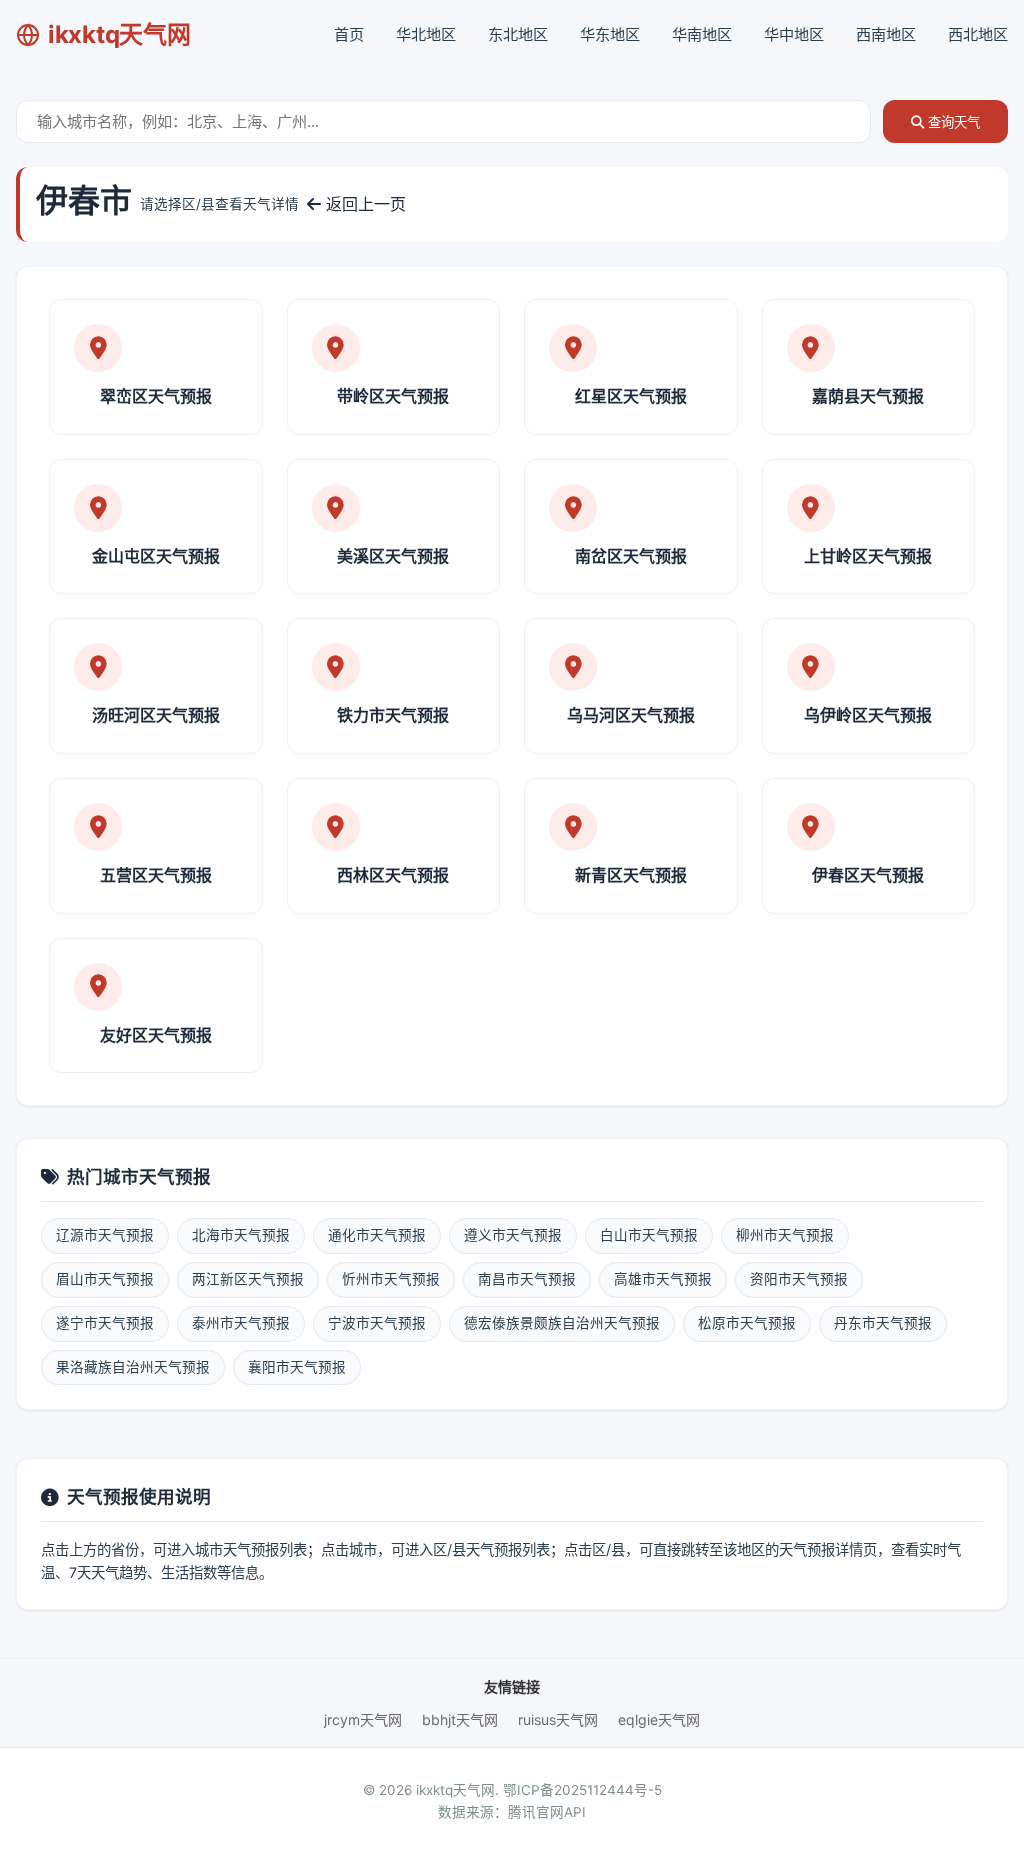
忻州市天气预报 (391, 1279)
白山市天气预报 (649, 1235)
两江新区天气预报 (248, 1279)
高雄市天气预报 (663, 1279)
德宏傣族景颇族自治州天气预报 (562, 1323)
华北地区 (426, 34)
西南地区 (886, 34)
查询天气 (952, 122)
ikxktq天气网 (119, 34)
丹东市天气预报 (883, 1323)
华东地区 (610, 34)
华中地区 (794, 34)
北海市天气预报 (241, 1235)
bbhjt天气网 (460, 1719)
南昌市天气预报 (527, 1279)
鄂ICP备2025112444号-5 (582, 1790)
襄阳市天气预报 (297, 1367)
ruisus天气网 (558, 1719)
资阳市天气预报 (799, 1279)
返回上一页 (363, 204)
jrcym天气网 (363, 1719)
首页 (349, 34)
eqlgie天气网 (659, 1719)
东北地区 (518, 34)
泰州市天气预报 (241, 1323)
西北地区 (978, 34)
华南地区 (702, 34)
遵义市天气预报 (513, 1235)
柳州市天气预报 (785, 1235)
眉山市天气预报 (105, 1279)
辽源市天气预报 (105, 1235)
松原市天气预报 (747, 1323)
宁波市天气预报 (377, 1323)
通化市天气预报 (377, 1235)
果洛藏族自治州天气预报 (133, 1367)
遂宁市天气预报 (105, 1323)
